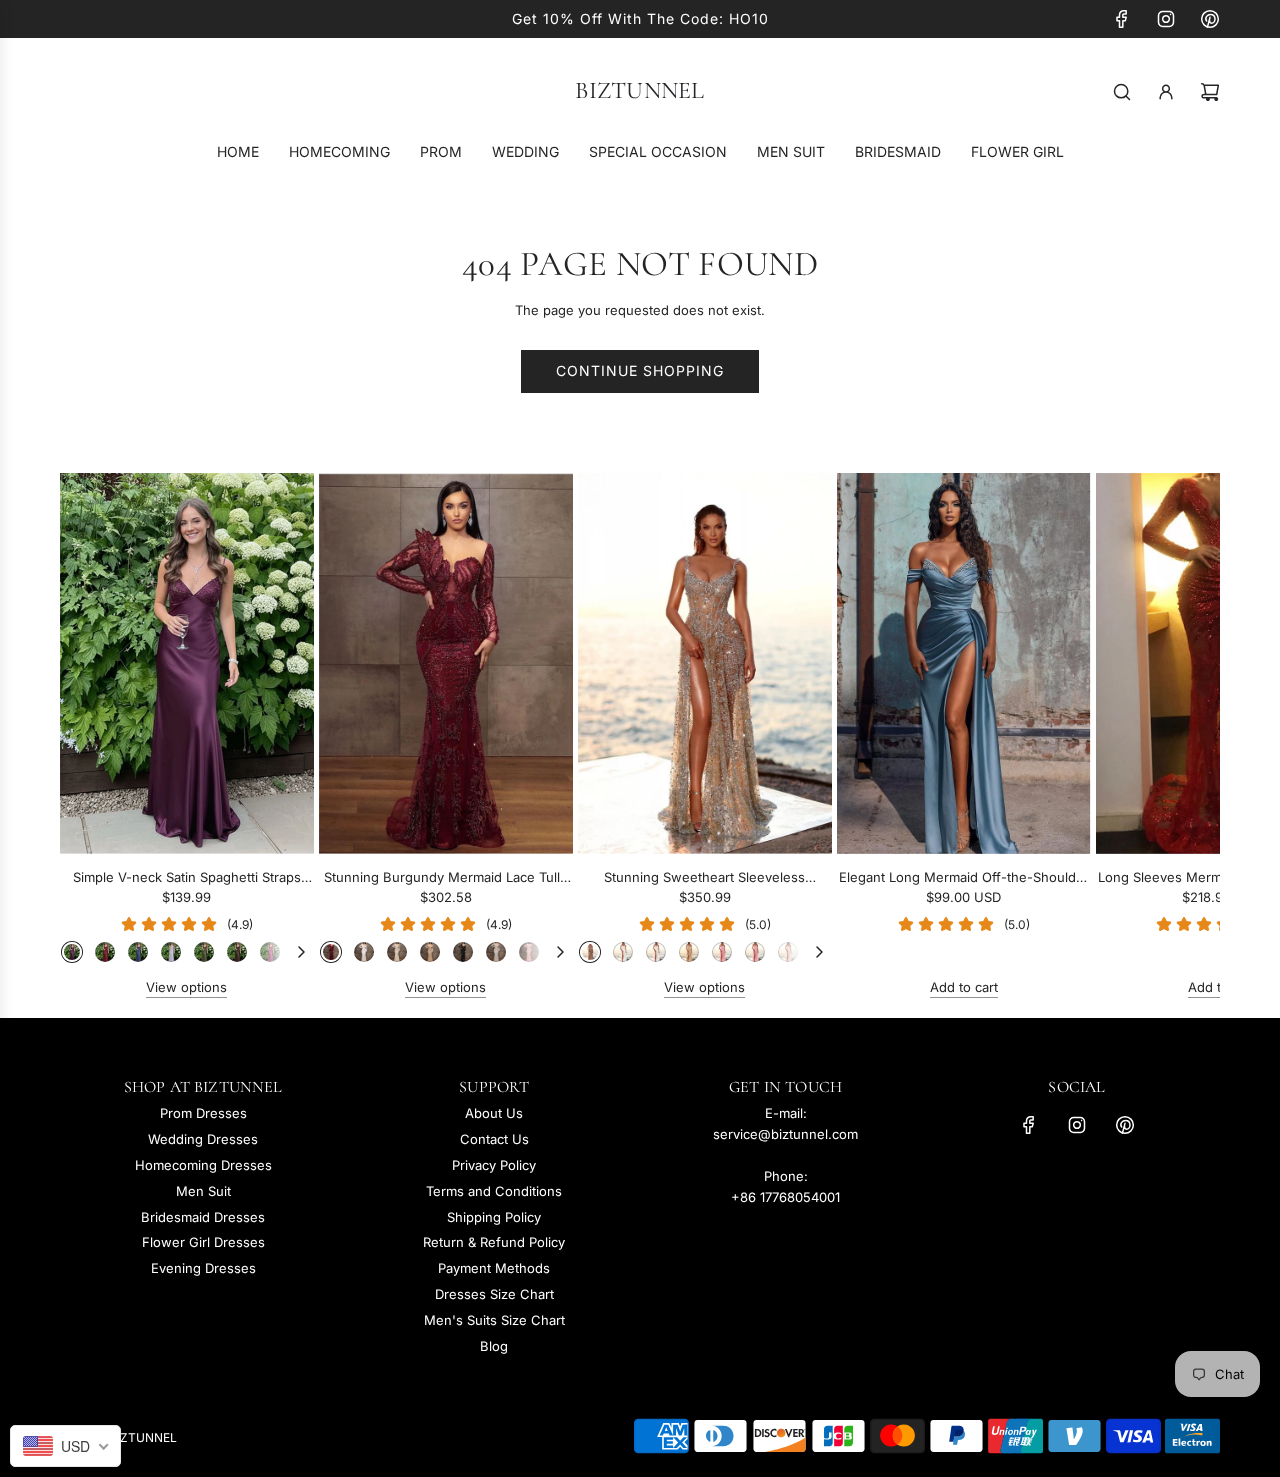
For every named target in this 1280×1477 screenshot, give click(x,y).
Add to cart (964, 987)
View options (186, 987)
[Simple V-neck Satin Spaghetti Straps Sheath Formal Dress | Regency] (72, 952)
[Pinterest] (1210, 19)
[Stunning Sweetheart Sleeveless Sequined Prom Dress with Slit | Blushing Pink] (722, 952)
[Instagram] (1166, 19)
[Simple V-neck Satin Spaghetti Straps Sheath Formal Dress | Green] (204, 952)
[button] (97, 735)
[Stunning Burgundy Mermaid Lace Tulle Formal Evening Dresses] (446, 663)
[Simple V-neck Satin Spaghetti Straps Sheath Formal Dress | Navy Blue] (138, 952)
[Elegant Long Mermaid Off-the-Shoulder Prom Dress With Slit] (964, 663)
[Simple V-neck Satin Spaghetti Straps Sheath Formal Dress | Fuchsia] (270, 952)
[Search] (1122, 92)
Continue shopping (640, 370)
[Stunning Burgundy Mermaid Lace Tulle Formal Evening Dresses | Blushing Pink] (529, 952)
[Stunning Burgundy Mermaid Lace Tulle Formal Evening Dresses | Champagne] (430, 952)
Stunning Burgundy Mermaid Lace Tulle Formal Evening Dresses (446, 878)
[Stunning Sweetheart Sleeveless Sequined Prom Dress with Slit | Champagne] (689, 952)
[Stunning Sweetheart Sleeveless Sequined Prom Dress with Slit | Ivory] (656, 952)
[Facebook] (1122, 19)
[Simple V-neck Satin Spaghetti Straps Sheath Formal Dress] (187, 663)
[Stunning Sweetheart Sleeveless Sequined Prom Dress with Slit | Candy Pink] (755, 952)
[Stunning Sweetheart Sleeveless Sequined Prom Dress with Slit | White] (623, 952)
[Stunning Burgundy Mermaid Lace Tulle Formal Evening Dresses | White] (364, 952)
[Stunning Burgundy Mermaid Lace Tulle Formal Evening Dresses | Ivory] (397, 952)
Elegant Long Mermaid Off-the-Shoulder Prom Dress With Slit (964, 878)
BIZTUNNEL (639, 91)
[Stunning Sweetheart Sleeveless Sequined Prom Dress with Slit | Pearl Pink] (788, 952)
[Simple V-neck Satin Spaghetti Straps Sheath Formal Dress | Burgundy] (105, 952)
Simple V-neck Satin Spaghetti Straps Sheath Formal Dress (187, 878)
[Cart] (1210, 92)
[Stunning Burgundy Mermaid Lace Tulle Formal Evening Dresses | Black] (463, 952)
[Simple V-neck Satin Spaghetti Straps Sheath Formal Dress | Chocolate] (237, 952)
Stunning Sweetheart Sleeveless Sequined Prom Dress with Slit (704, 878)
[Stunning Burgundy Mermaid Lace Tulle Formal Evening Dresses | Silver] (496, 952)
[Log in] (1166, 92)
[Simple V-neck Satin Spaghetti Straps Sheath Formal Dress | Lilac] (171, 952)
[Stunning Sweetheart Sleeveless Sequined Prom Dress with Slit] (705, 663)
